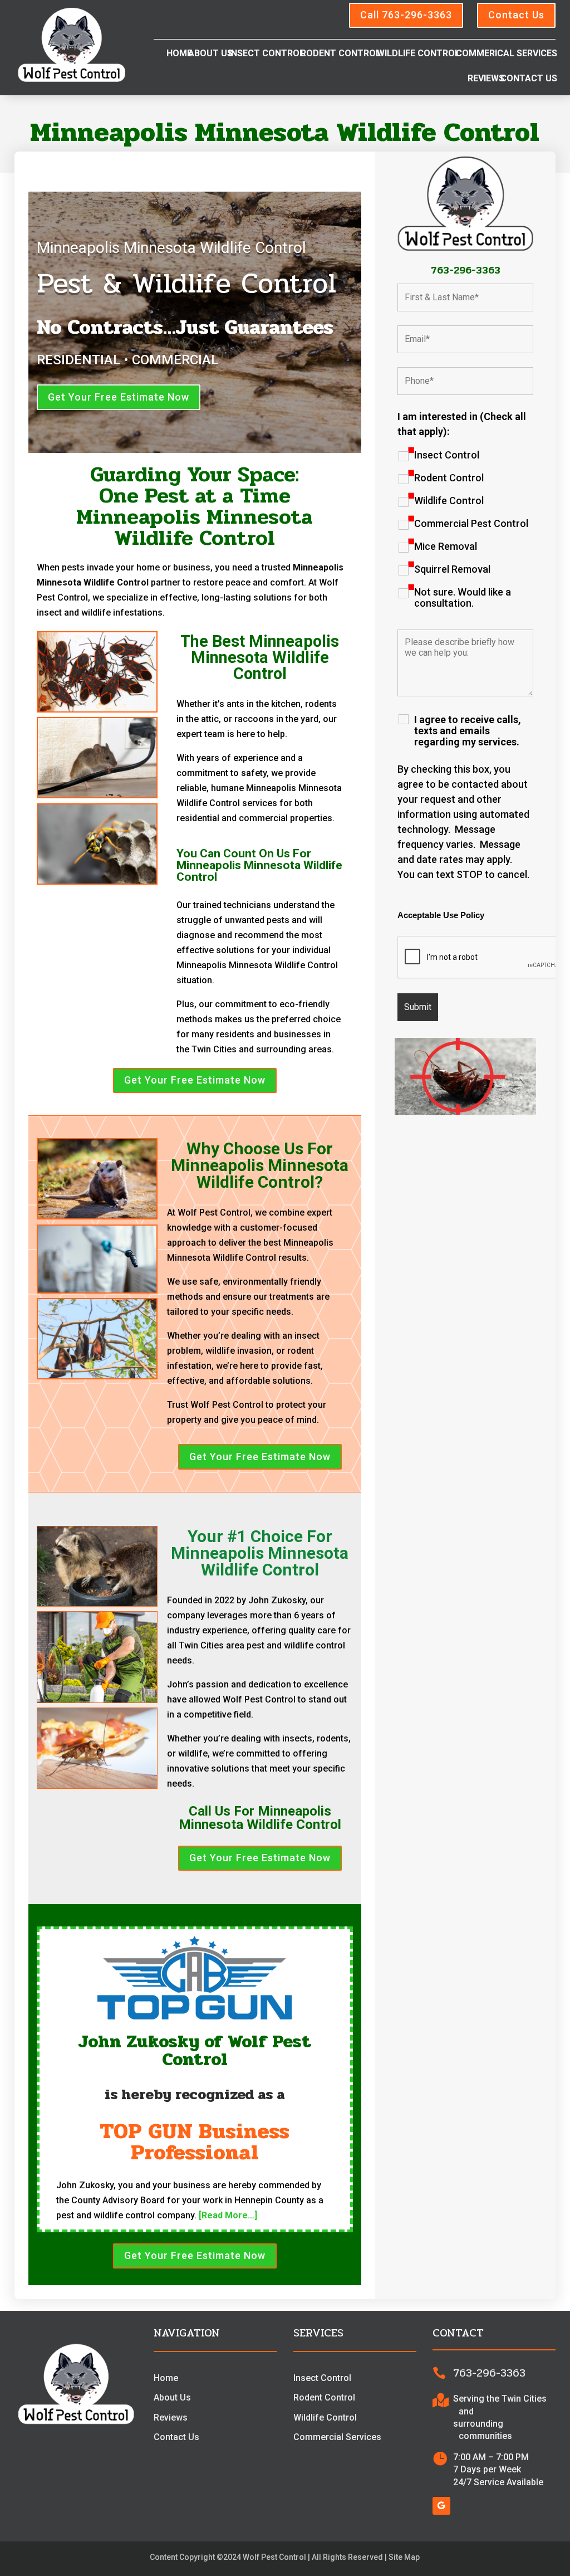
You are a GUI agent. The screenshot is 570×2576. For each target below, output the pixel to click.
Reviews (486, 79)
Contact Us (516, 15)
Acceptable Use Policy (441, 915)
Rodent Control (341, 54)
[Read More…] (228, 2215)
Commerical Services (507, 54)
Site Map (404, 2557)
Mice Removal (446, 547)
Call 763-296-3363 (406, 15)
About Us (210, 54)
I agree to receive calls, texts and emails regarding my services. (468, 731)
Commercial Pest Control (471, 524)
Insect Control (267, 54)
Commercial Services (337, 2437)
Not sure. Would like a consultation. (463, 598)
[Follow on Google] (441, 2506)
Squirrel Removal (452, 569)
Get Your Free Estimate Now (119, 397)
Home (179, 54)
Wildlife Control (418, 54)
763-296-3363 (466, 270)
